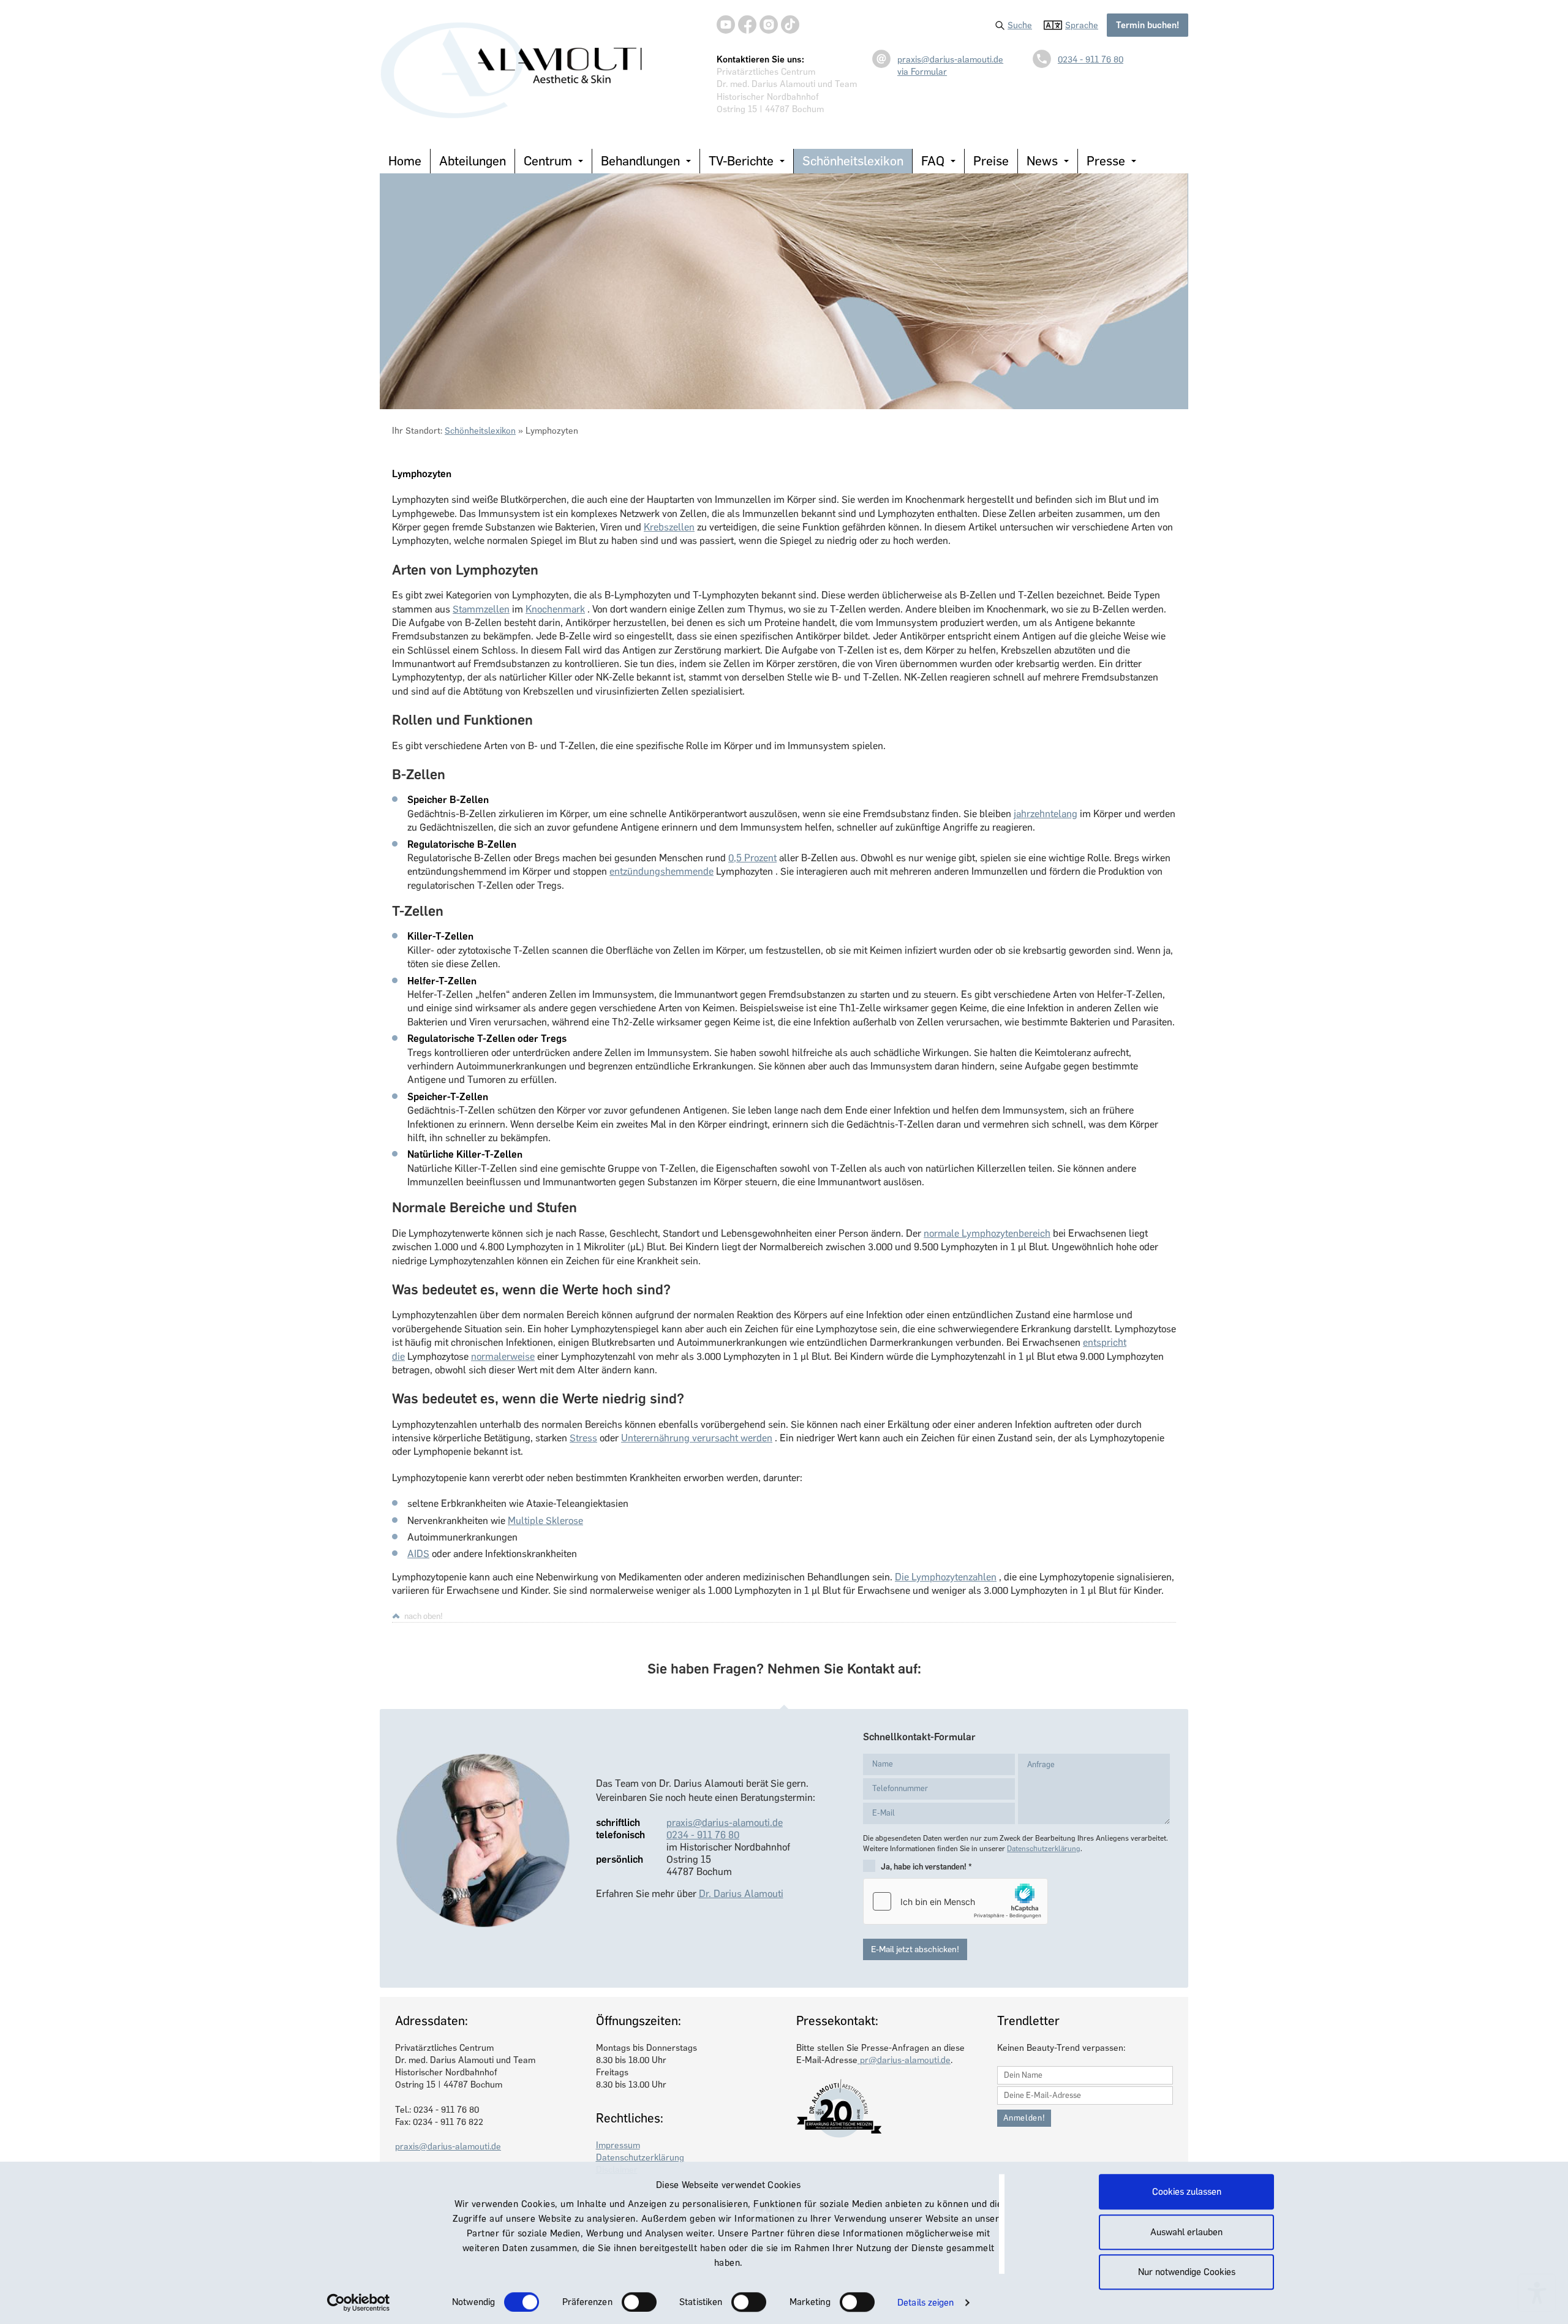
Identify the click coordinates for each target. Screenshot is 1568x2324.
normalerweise (503, 1356)
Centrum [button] (548, 161)
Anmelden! (1024, 2118)
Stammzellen (481, 609)
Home (405, 161)
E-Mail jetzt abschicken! (915, 1949)
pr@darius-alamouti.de (904, 2060)
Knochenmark (555, 609)
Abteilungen (473, 161)
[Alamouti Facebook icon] (747, 25)
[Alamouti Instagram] (769, 25)
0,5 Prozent (752, 858)
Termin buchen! (1148, 25)
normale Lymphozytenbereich (987, 1233)
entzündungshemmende (661, 871)
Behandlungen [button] (640, 161)
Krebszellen (669, 527)
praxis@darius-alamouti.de (950, 59)
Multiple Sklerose (545, 1521)
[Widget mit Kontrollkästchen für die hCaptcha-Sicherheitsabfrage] (956, 1901)
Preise (991, 161)
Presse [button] (1106, 161)
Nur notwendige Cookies (1187, 2272)
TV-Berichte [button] (741, 161)
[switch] (639, 2302)
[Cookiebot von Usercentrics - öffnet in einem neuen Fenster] (359, 2303)
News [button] (1042, 161)
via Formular (922, 72)
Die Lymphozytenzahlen (946, 1577)
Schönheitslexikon (853, 161)
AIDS (418, 1554)
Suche (1020, 25)
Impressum (618, 2145)
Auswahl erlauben (1186, 2232)
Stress (583, 1438)
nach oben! (424, 1616)
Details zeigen (925, 2303)
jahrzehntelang (1046, 814)
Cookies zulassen (1187, 2192)
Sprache (1082, 25)
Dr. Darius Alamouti (741, 1894)
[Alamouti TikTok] (790, 25)
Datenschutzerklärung (1044, 1849)
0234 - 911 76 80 (1091, 59)
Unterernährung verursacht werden (697, 1438)
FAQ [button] (933, 161)
